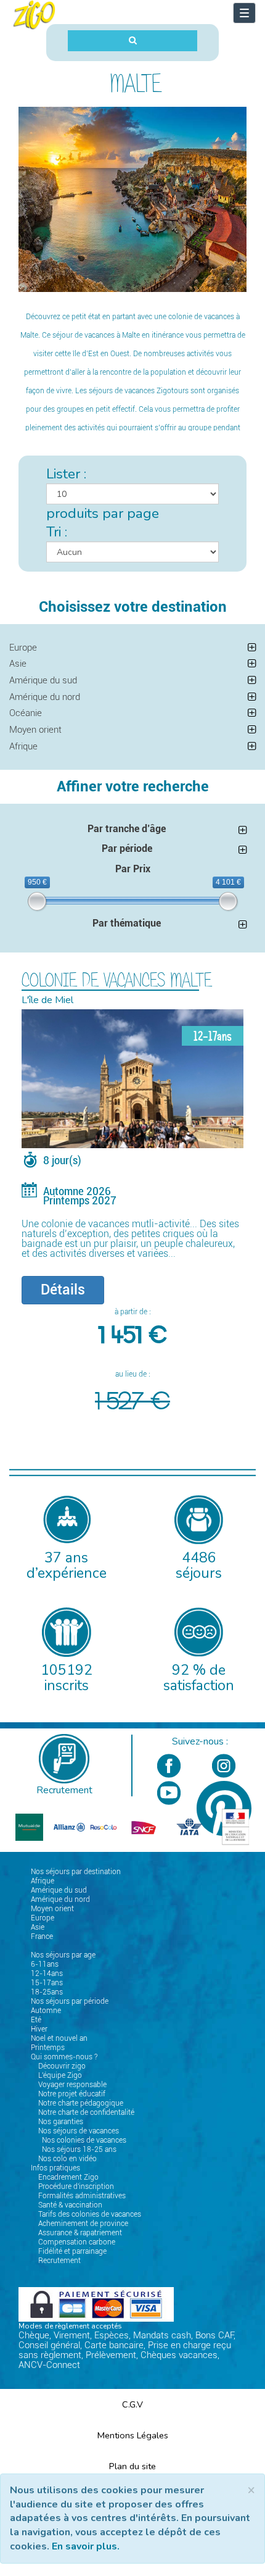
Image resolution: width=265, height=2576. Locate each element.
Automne (46, 2011)
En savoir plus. (86, 2546)
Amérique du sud (43, 680)
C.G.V (132, 2404)
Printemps (48, 2048)
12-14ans (47, 1974)
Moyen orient (35, 730)
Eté (36, 2020)
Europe (23, 648)
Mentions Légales (133, 2435)
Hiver (39, 2029)
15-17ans (47, 1983)
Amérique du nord (45, 697)
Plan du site (132, 2466)
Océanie (26, 713)
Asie (18, 664)
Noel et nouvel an (59, 2038)
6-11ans (45, 1964)
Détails (63, 1290)
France (42, 1936)
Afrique (23, 746)
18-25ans (47, 1992)
